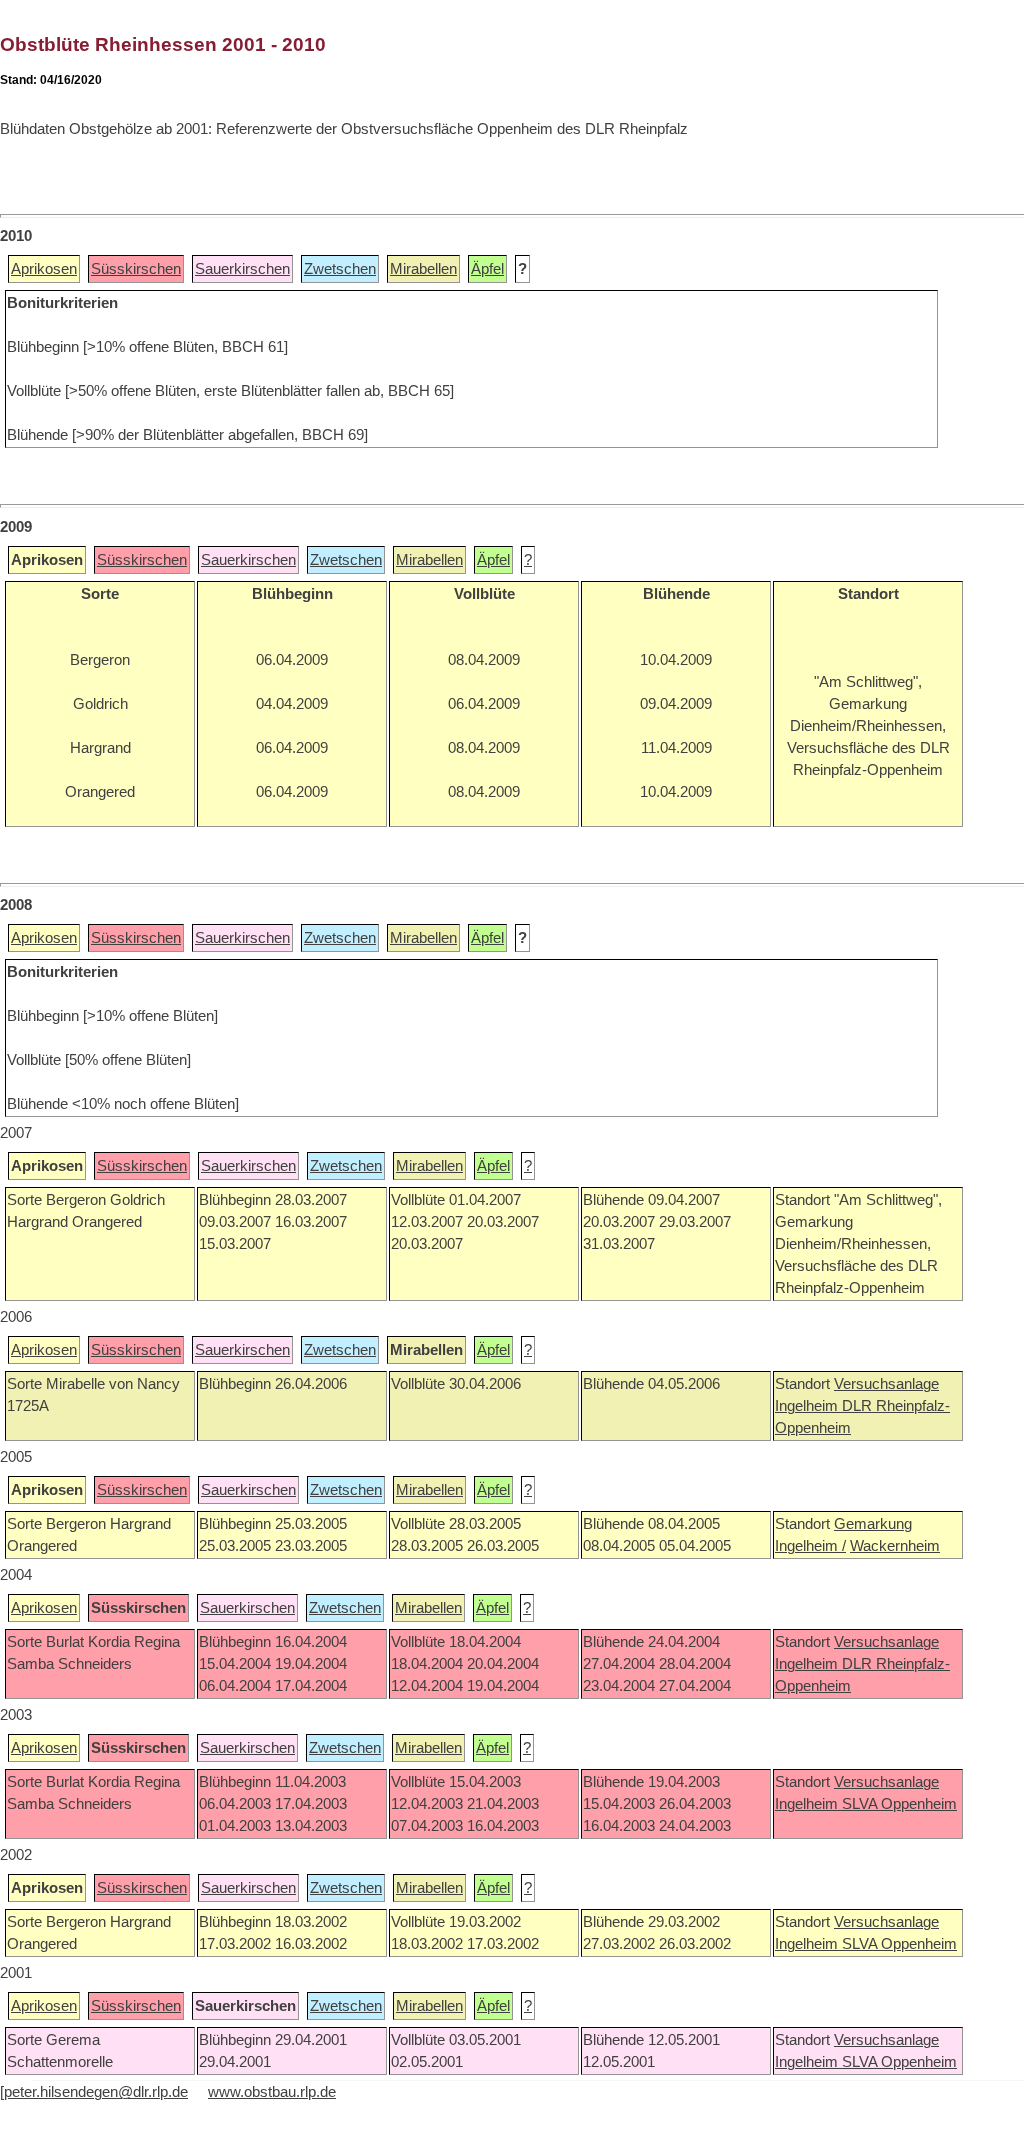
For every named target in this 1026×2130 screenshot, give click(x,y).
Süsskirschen (136, 269)
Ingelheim (808, 1406)
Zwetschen (340, 269)
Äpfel (487, 269)
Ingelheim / (810, 1546)
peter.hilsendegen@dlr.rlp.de (96, 2092)
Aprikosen (44, 269)
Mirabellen (423, 269)
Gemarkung (873, 1524)
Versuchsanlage (886, 1384)
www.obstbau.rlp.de (272, 2092)
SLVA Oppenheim (899, 1804)
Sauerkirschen (242, 269)
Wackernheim (895, 1546)
